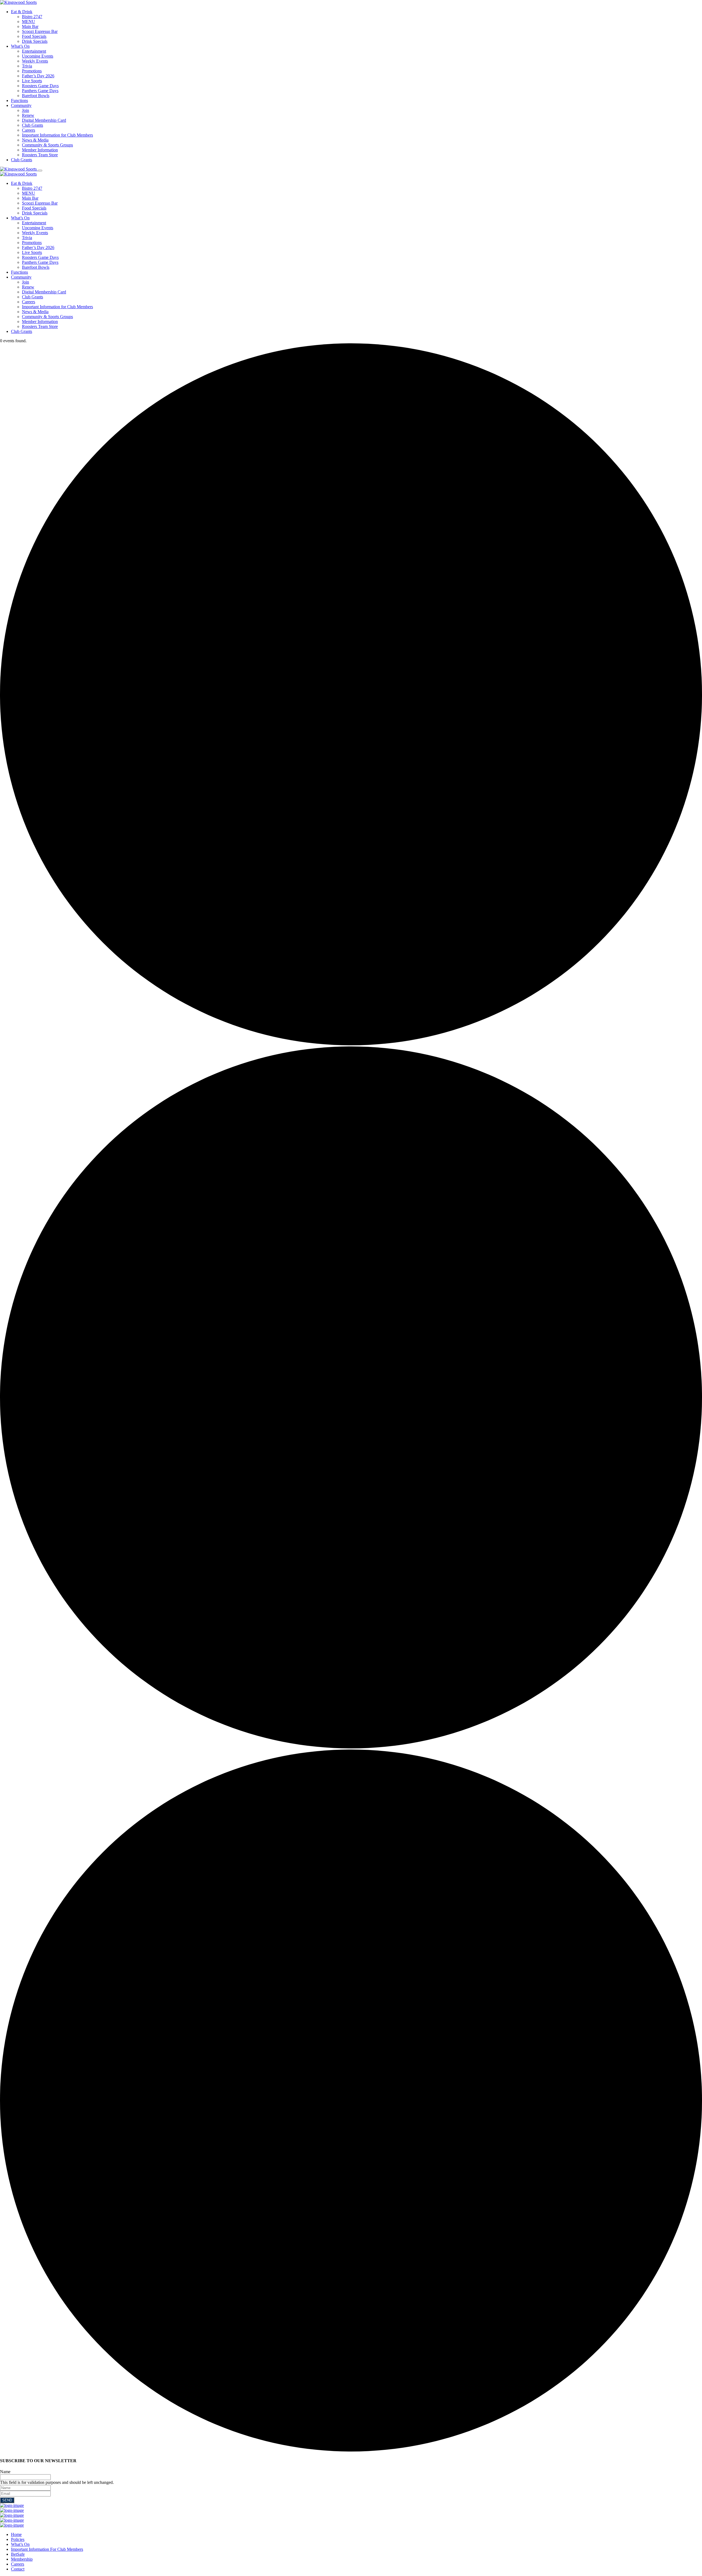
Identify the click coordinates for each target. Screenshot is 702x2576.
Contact (18, 2569)
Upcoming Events (38, 56)
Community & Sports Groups (47, 145)
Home (16, 2534)
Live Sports (32, 81)
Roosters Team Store (40, 155)
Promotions (32, 71)
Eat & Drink (22, 12)
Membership (22, 2559)
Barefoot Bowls (36, 96)
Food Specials (34, 36)
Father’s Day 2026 (38, 76)
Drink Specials (35, 41)
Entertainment (34, 51)
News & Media (35, 140)
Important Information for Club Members (57, 135)
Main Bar (30, 26)
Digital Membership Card (44, 120)
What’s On (20, 46)
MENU (29, 22)
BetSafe (18, 2554)
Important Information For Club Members (47, 2549)
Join (26, 110)
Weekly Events (35, 61)
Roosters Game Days (40, 86)
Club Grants (32, 125)
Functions (19, 101)
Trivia (27, 66)
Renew (28, 115)
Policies (18, 2539)
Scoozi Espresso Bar (40, 31)
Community (21, 105)
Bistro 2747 (32, 17)
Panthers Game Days (40, 91)
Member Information (40, 150)
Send (7, 2500)
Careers (29, 130)
